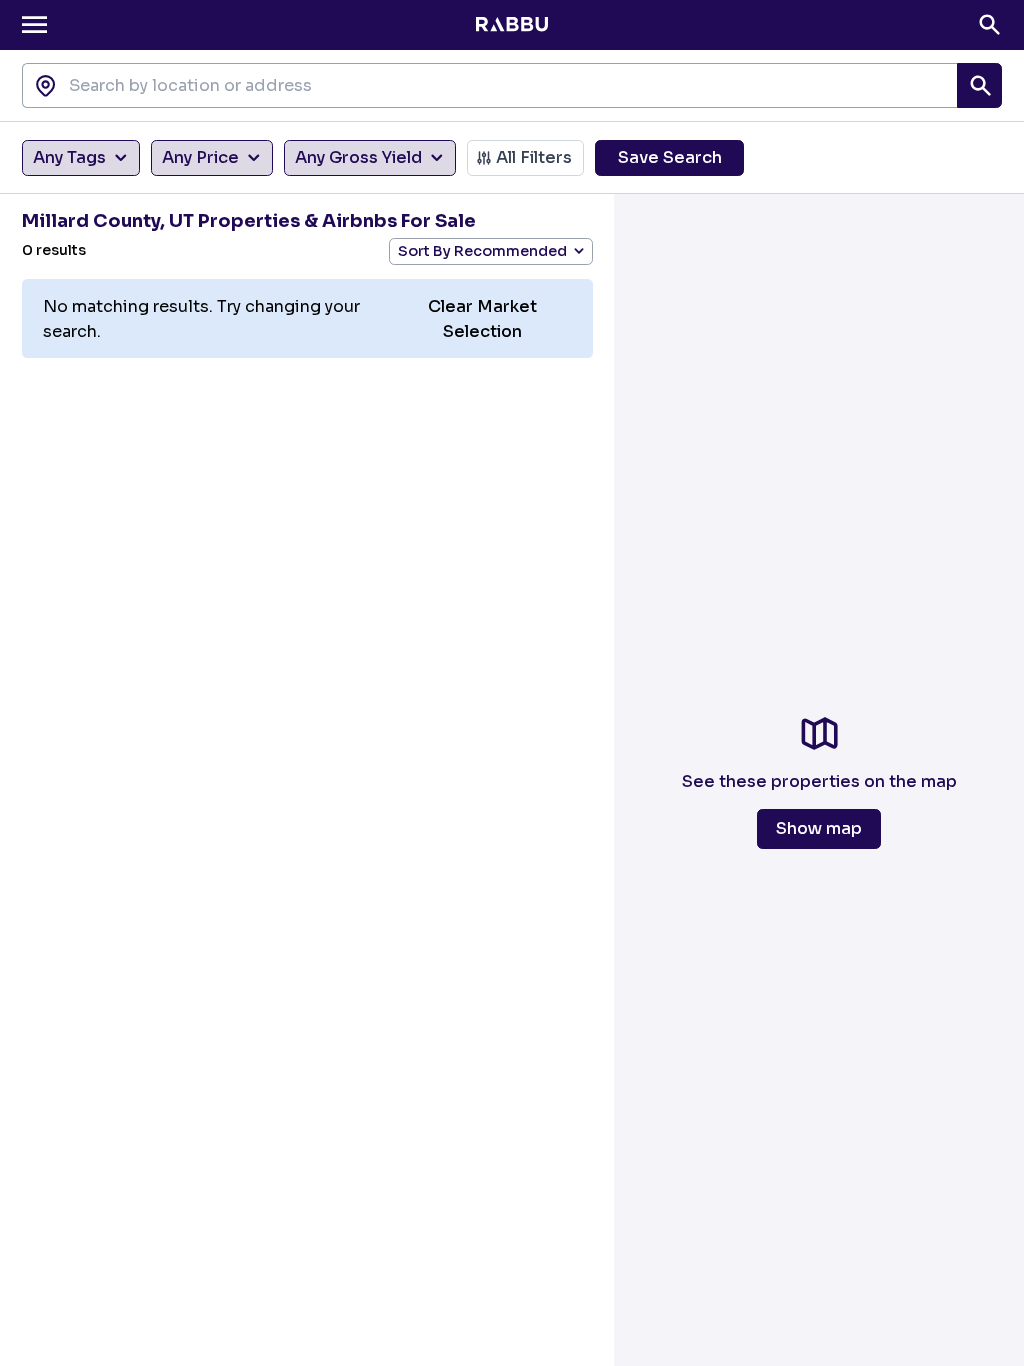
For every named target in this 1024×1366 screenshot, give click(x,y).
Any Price (200, 157)
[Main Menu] (34, 24)
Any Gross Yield (358, 157)
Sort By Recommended (482, 251)
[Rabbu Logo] (511, 25)
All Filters (534, 157)
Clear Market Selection (482, 319)
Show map (819, 828)
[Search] (989, 24)
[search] (979, 85)
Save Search (670, 157)
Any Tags (69, 157)
